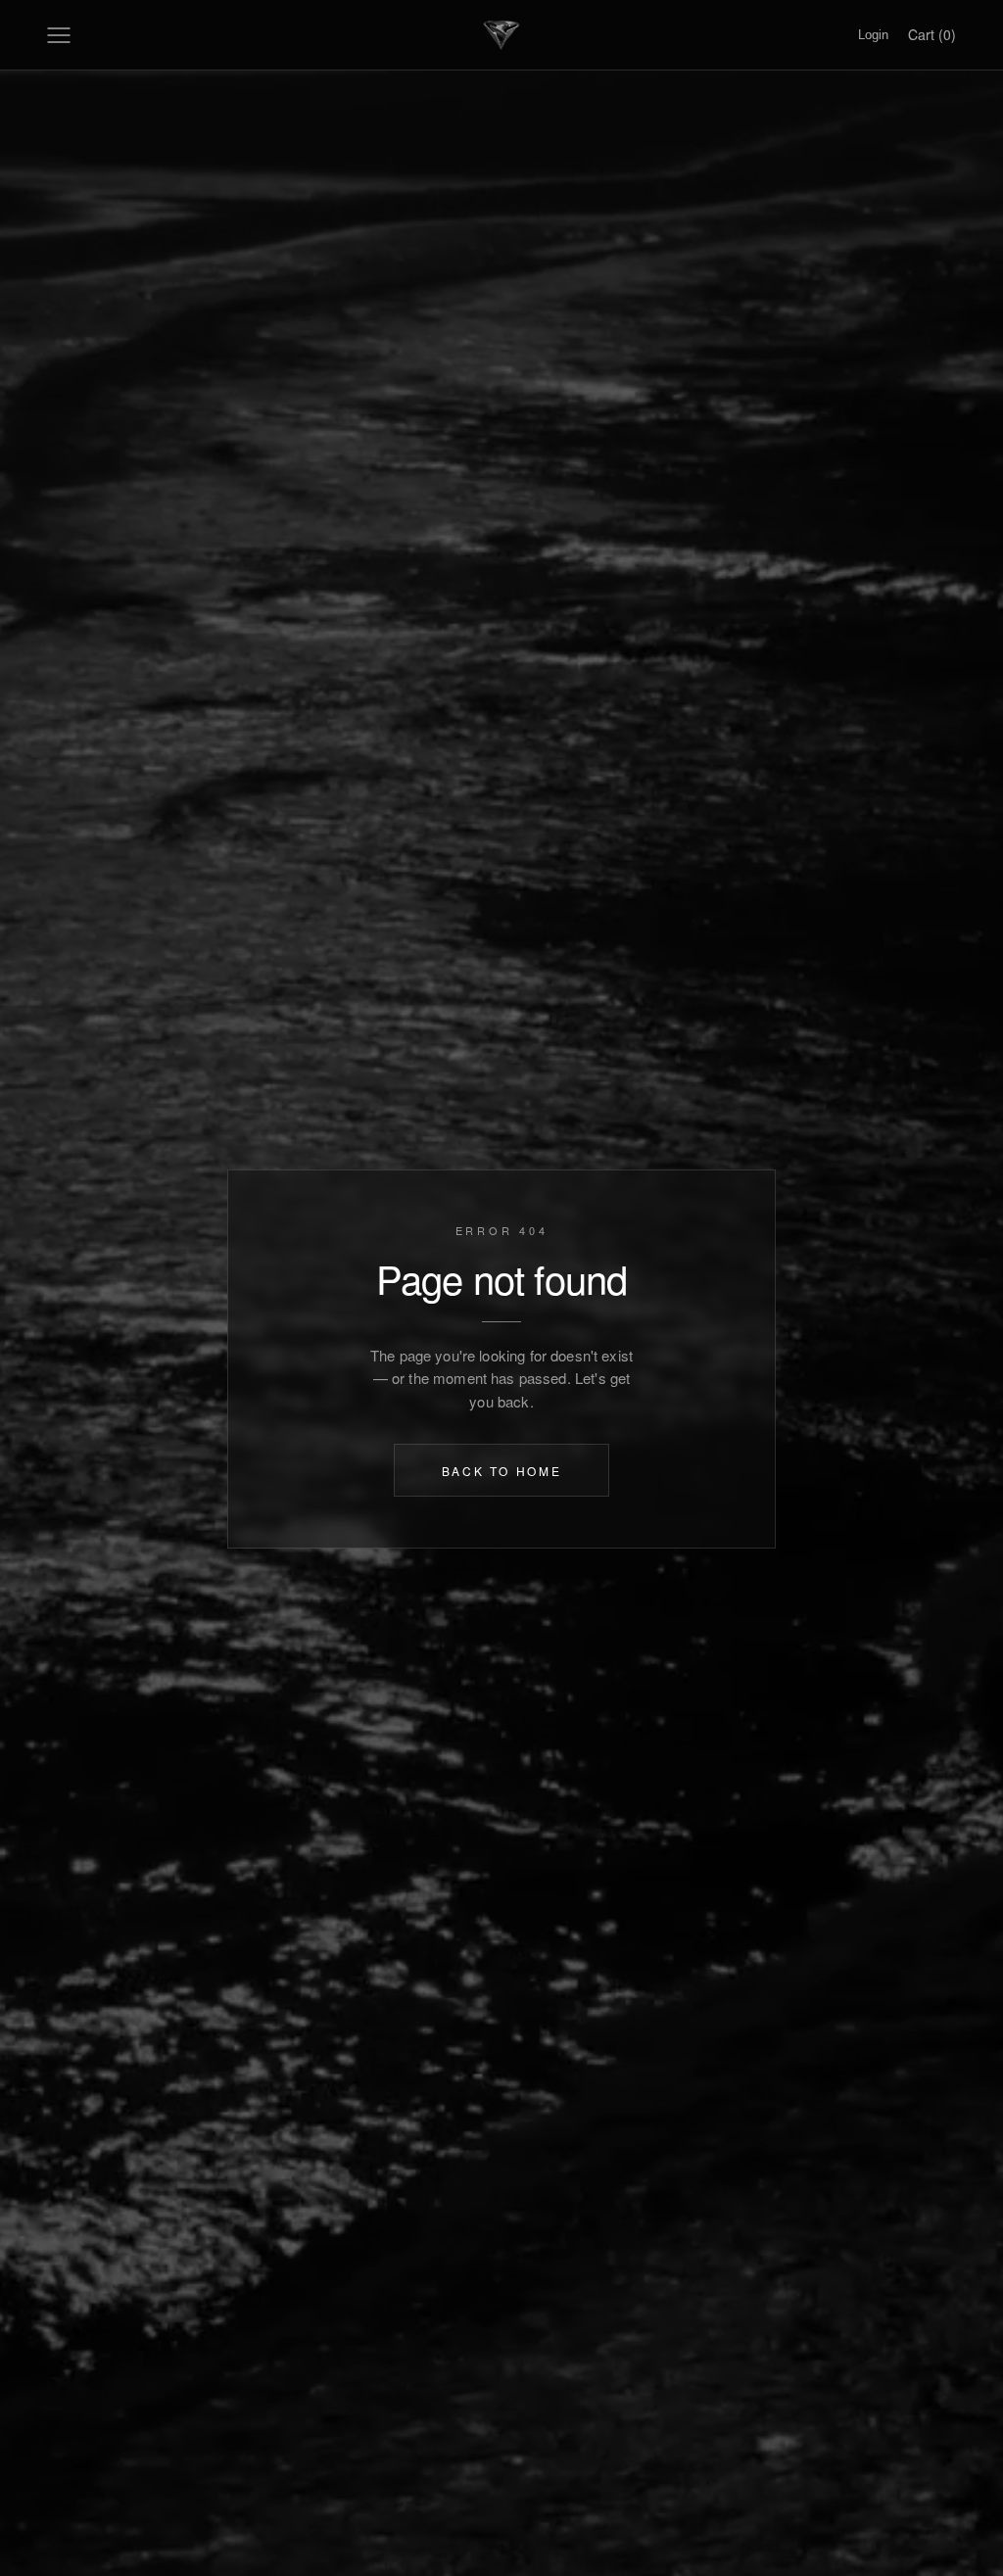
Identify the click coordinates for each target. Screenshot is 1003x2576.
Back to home (502, 1470)
